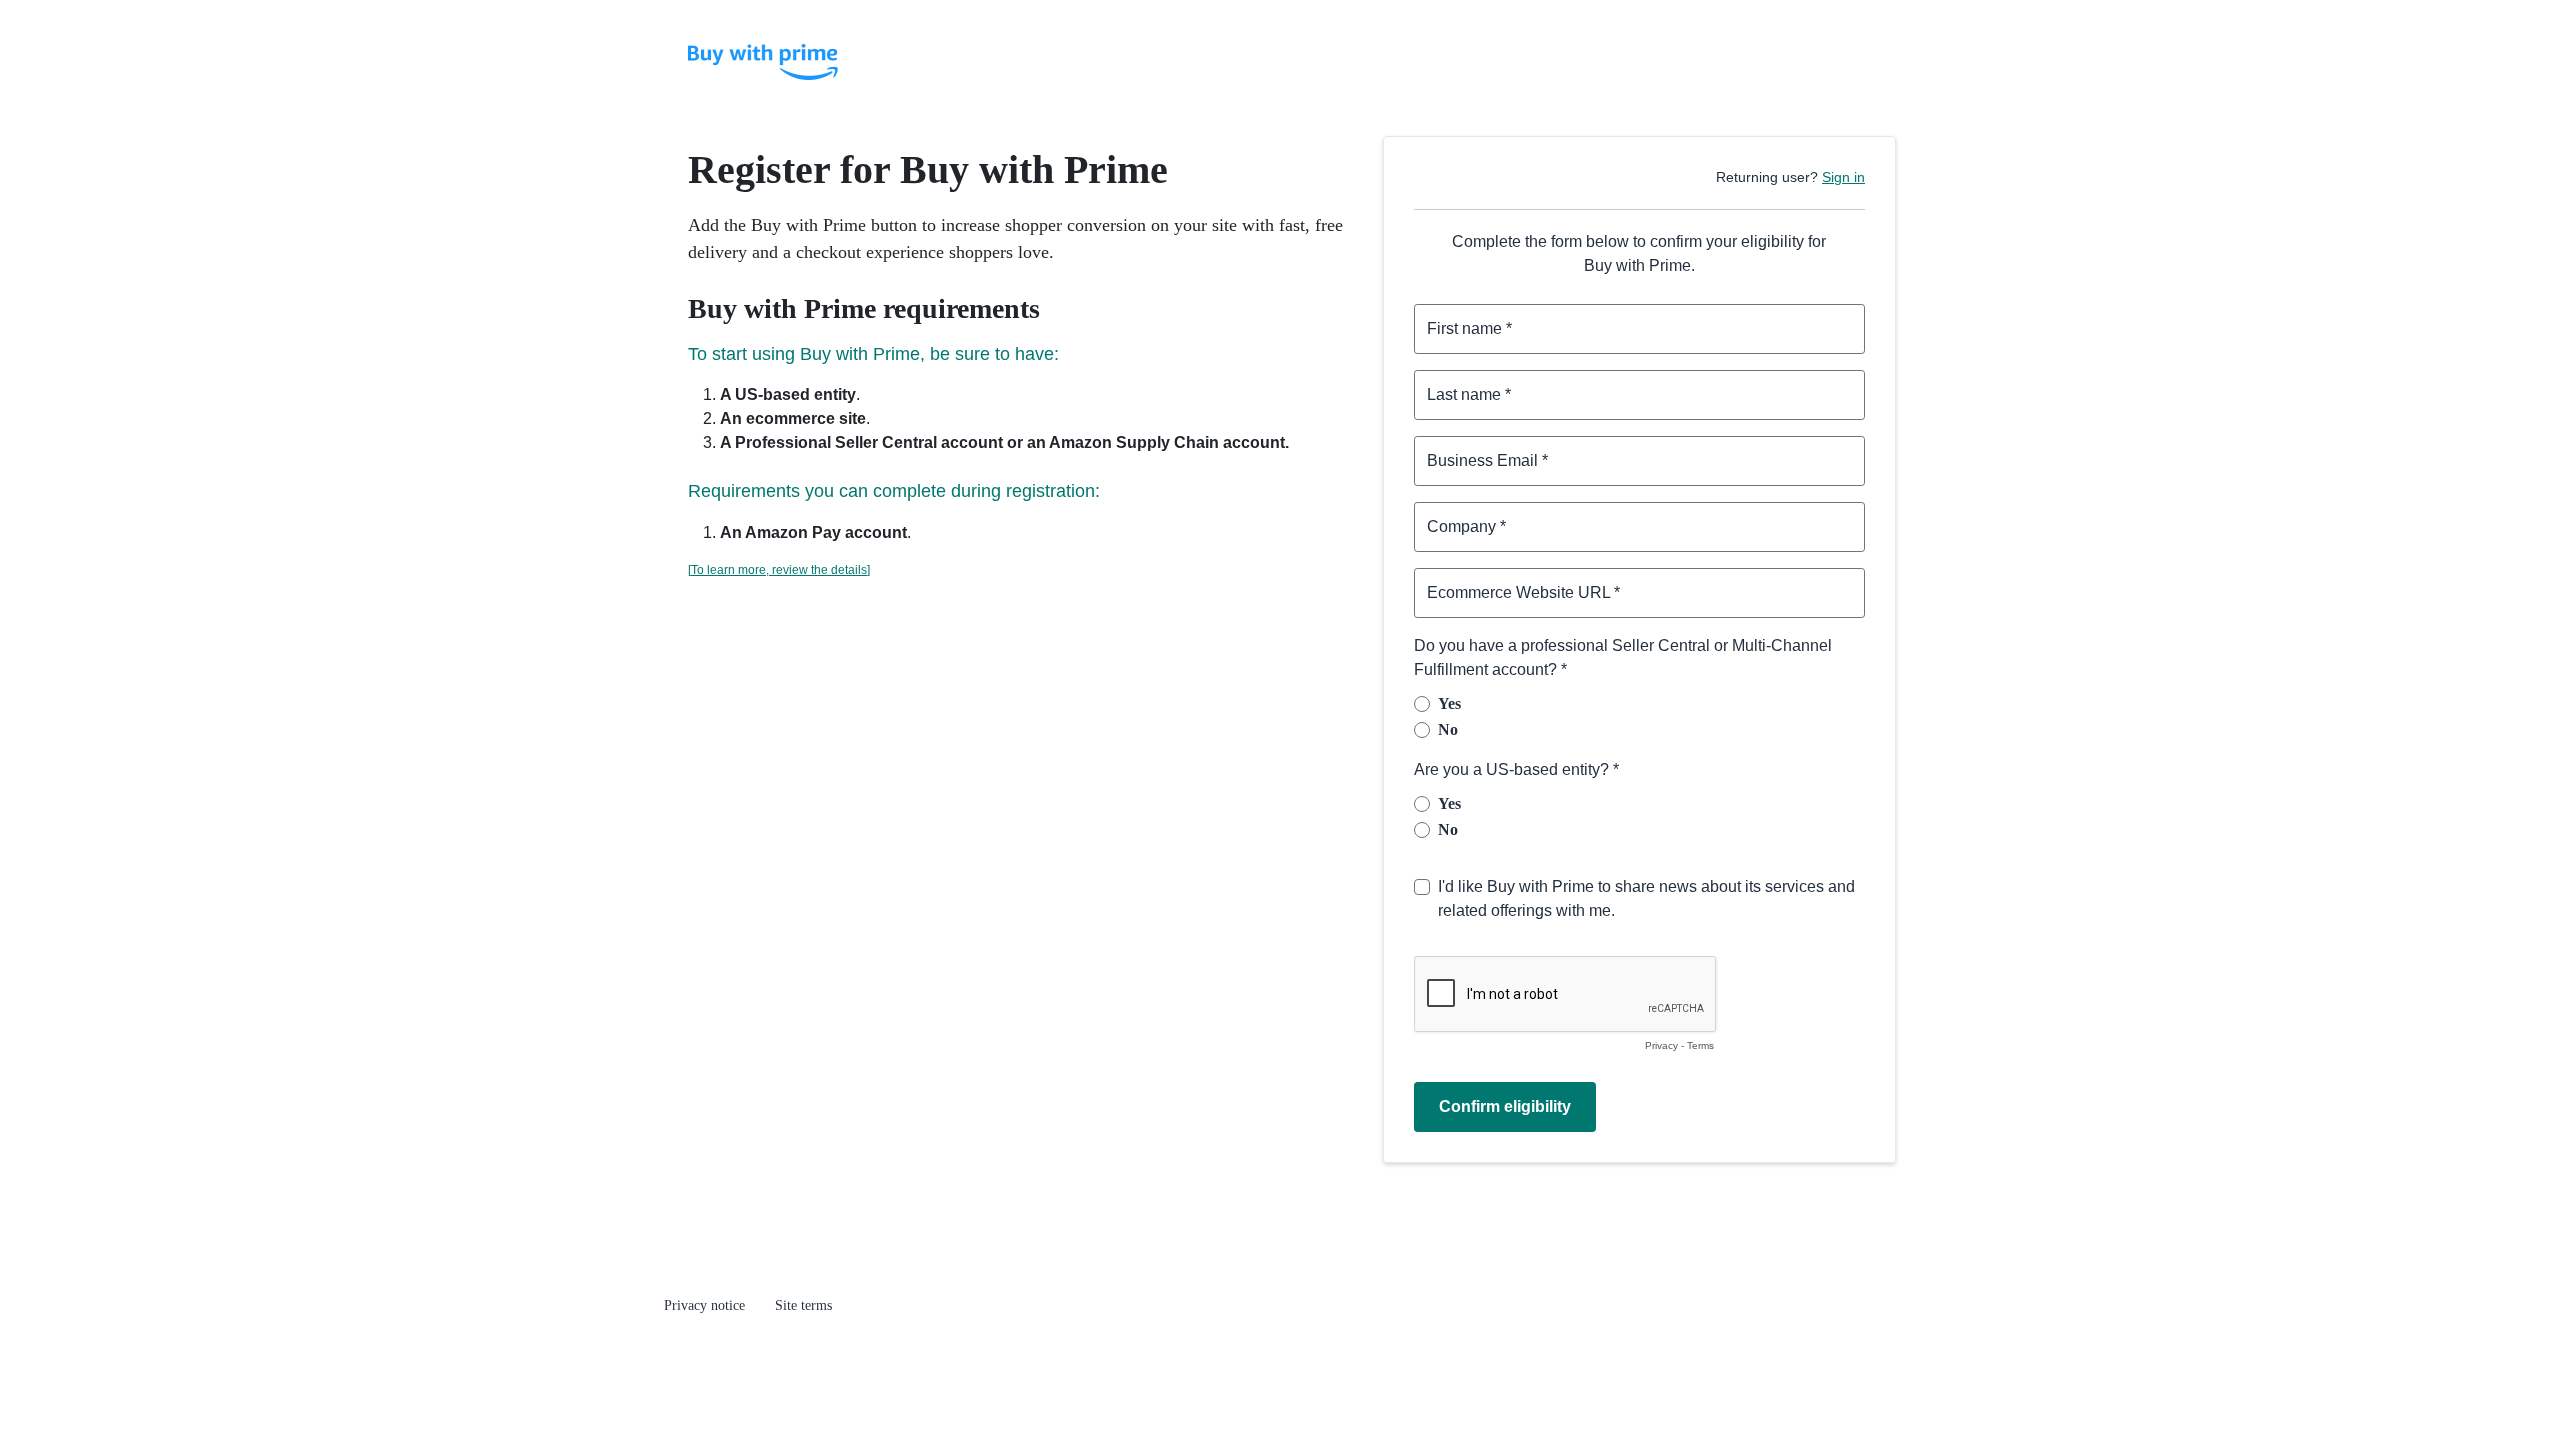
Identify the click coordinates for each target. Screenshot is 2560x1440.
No (1448, 729)
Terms (1700, 1045)
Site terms (803, 1305)
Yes (1449, 703)
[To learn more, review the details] (779, 570)
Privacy (1661, 1045)
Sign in (1843, 177)
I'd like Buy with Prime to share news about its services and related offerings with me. (1646, 898)
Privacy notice (704, 1305)
